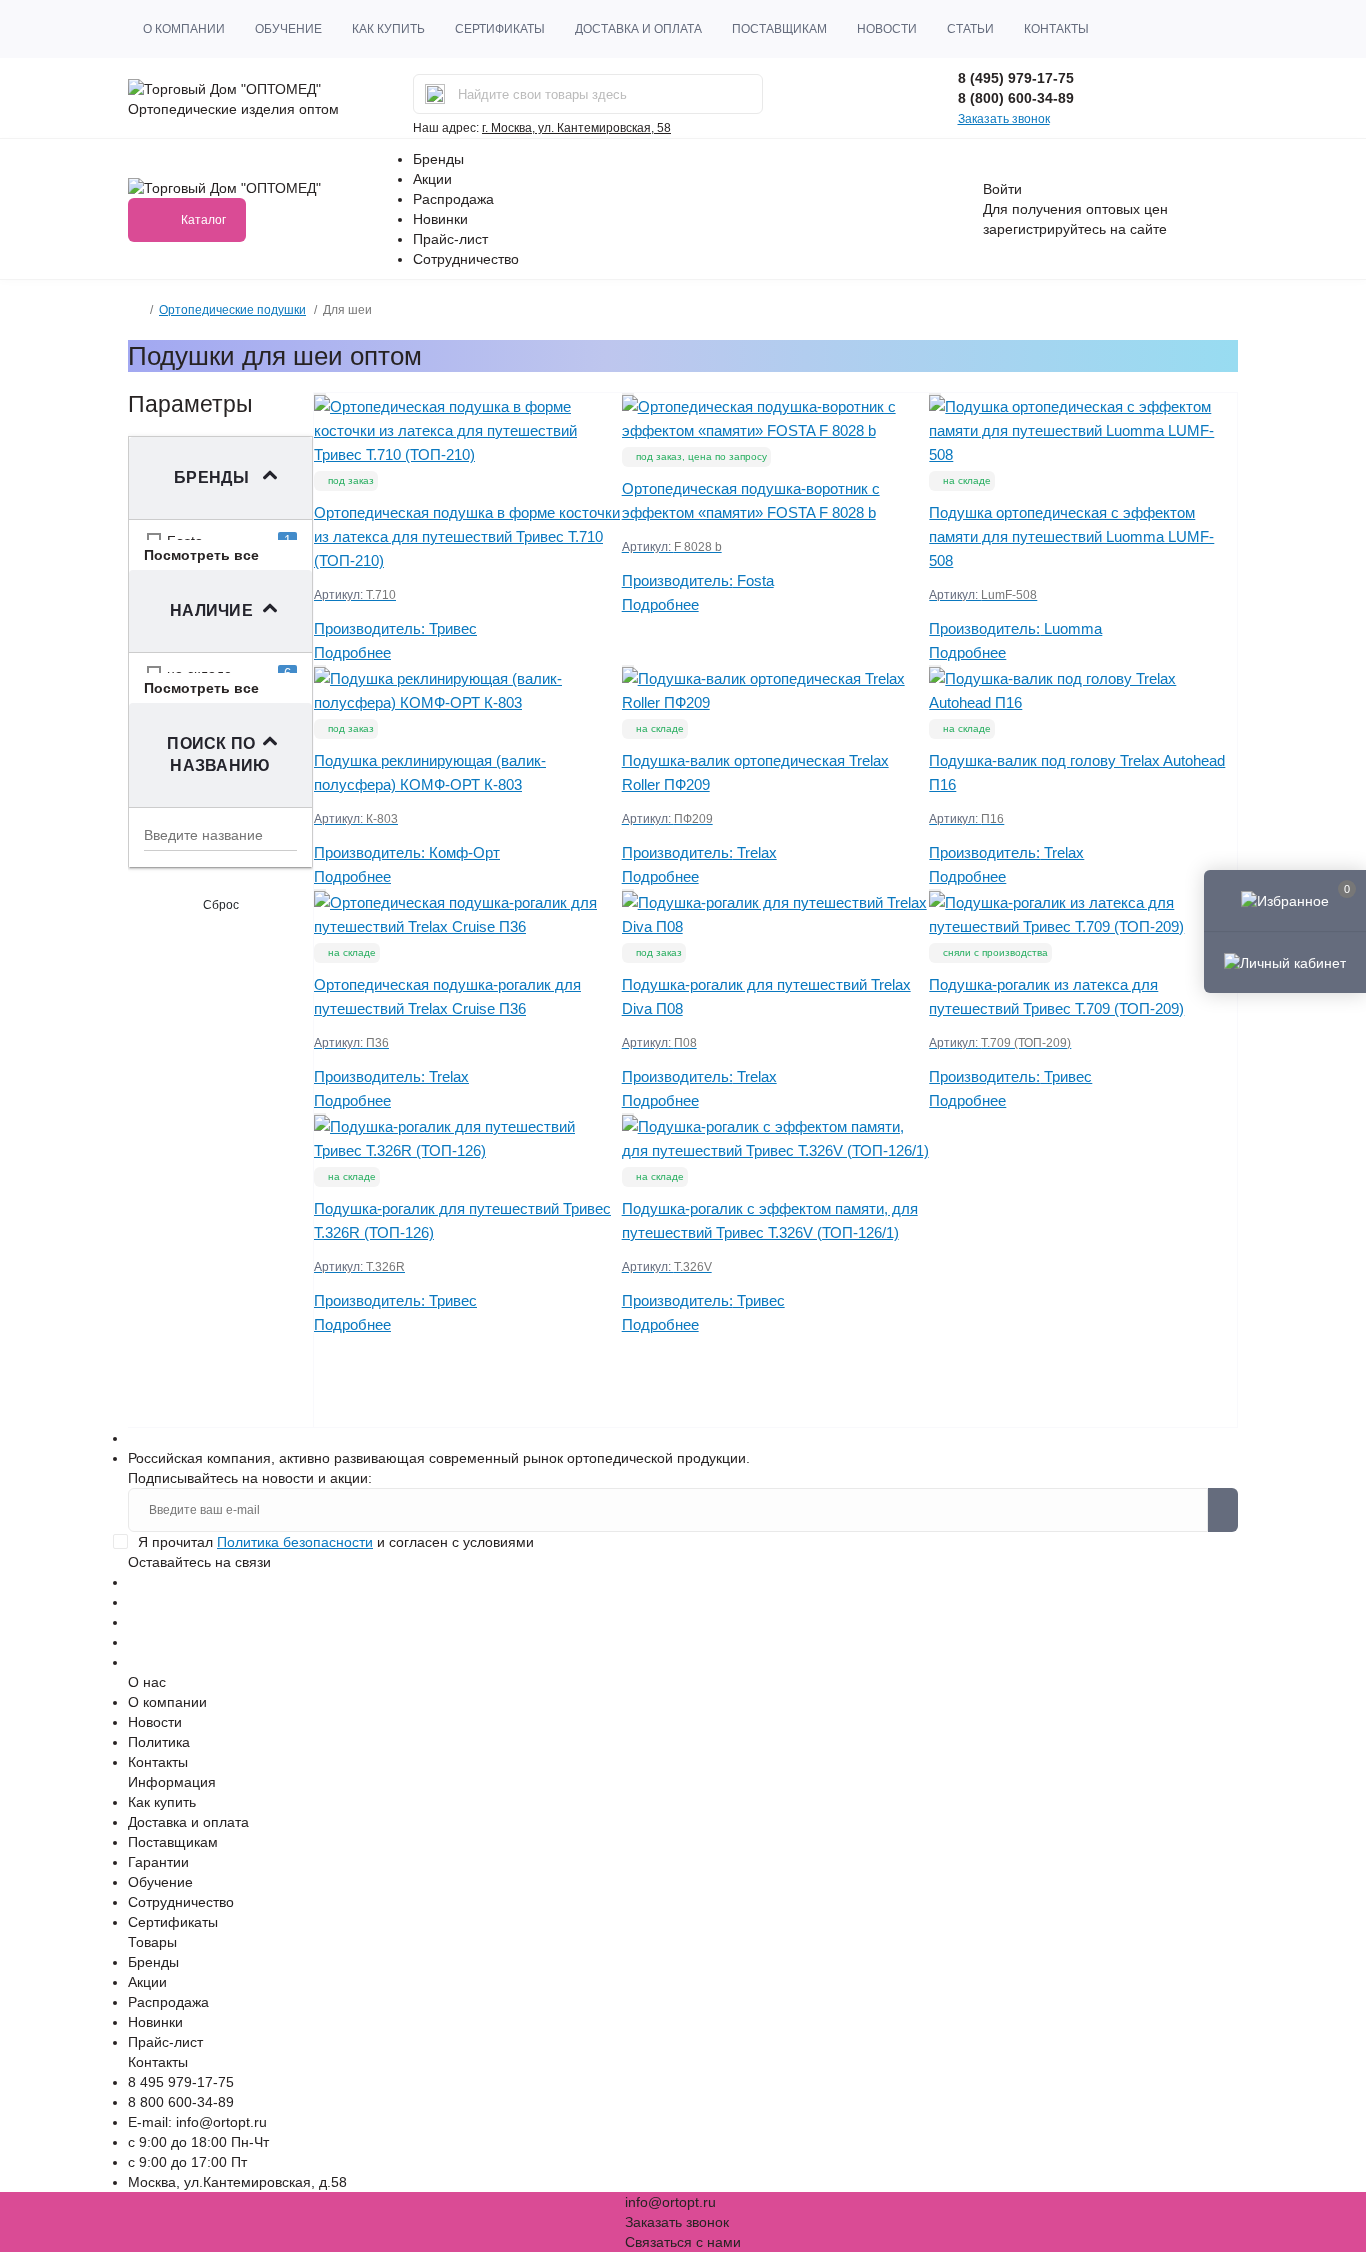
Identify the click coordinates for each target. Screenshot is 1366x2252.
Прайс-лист (450, 239)
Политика (159, 1742)
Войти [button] (1002, 189)
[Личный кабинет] (1285, 962)
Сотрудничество (466, 259)
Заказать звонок (1004, 119)
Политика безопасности (295, 1542)
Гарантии (158, 1862)
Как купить (388, 29)
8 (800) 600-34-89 (1016, 98)
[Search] (435, 94)
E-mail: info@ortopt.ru (197, 2122)
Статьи (970, 29)
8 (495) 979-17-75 (1016, 78)
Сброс (221, 905)
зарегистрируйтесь (1044, 229)
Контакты (1056, 29)
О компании (184, 29)
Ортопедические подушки (232, 310)
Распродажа (453, 199)
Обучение (288, 29)
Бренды (438, 159)
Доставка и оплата (638, 29)
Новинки (440, 219)
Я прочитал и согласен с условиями (336, 1542)
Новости (887, 29)
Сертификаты (500, 29)
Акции (432, 179)
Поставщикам (779, 29)
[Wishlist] (320, 394)
